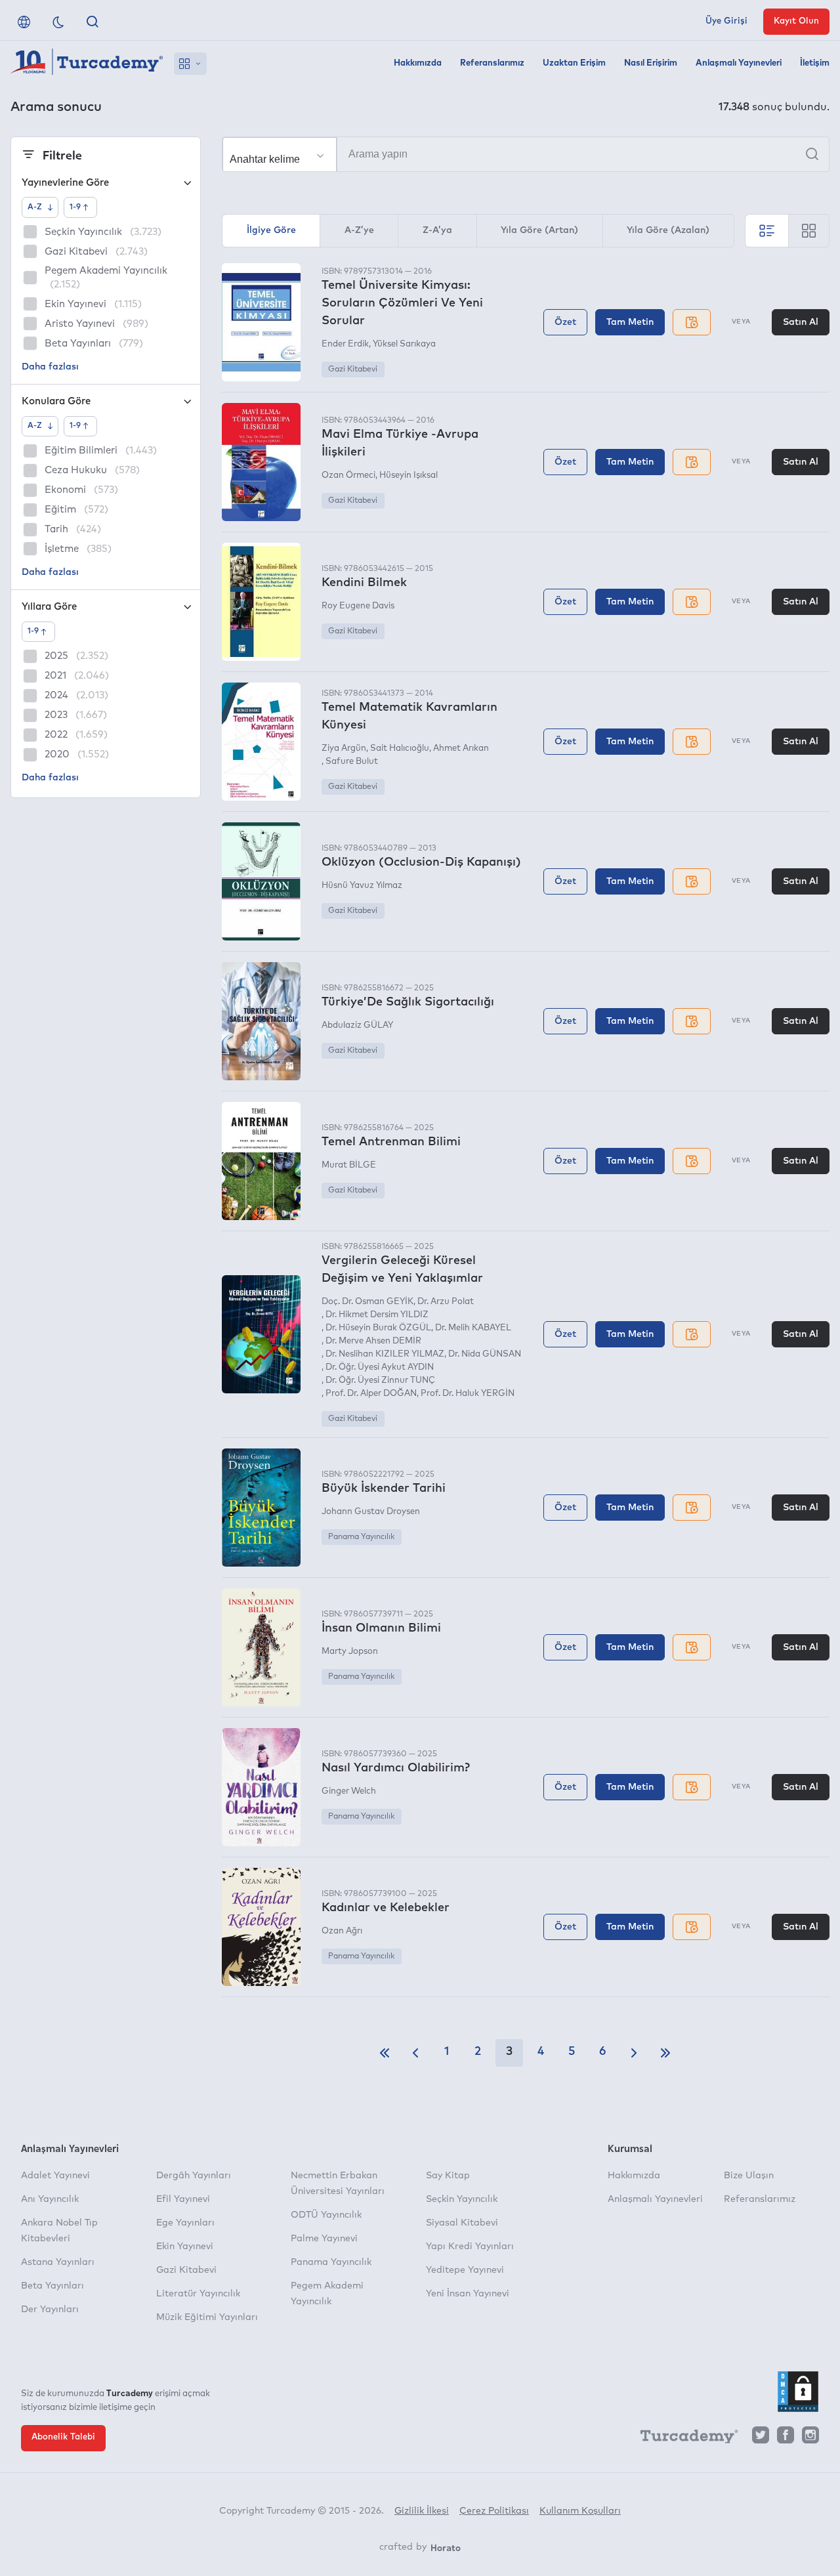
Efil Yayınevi (183, 2199)
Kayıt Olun (796, 21)
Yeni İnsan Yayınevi (468, 2294)
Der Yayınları (50, 2310)
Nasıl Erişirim (651, 63)
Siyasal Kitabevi (462, 2223)
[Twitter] (761, 2439)
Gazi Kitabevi (353, 370)
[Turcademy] (683, 2439)
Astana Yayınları (58, 2262)
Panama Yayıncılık (361, 1537)
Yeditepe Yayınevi (465, 2270)
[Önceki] (415, 2053)
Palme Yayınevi (324, 2239)
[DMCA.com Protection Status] (798, 2392)
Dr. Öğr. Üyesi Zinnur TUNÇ (380, 1381)
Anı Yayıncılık (50, 2199)
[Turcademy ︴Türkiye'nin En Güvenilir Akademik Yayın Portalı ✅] (87, 64)
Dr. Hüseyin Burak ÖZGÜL (378, 1328)
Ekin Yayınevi (185, 2247)
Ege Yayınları (185, 2223)
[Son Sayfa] (665, 2053)
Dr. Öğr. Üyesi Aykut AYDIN (380, 1367)
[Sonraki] (634, 2053)
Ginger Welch (349, 1791)
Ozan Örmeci (348, 475)
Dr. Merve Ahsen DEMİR (373, 1341)
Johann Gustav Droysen (371, 1512)
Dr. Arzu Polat (446, 1302)
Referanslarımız (492, 63)
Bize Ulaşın (749, 2176)
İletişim (815, 63)
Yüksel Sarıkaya (404, 344)
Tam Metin (630, 322)
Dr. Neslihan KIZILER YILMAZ (385, 1354)
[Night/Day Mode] (58, 22)
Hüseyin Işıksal (409, 475)
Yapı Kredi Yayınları (470, 2247)
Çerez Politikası (494, 2511)
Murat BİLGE (349, 1165)
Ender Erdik (345, 344)
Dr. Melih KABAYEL (473, 1328)
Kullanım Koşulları (580, 2511)
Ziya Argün (344, 749)
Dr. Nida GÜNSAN (485, 1354)
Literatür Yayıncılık (198, 2294)
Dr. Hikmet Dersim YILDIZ (377, 1315)
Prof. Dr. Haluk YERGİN (468, 1394)
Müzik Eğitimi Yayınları (207, 2317)
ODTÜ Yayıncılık (326, 2215)
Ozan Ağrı (342, 1931)
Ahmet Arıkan (461, 749)
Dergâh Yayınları (194, 2176)
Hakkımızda (418, 63)
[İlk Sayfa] (385, 2053)
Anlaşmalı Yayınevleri (739, 63)
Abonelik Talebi (63, 2437)
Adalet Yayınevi (55, 2176)
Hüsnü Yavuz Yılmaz (362, 886)
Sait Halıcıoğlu (400, 749)
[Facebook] (786, 2439)
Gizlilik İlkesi (422, 2511)
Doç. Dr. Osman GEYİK (367, 1302)
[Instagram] (810, 2439)
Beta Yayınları (52, 2286)
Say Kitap (448, 2176)
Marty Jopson (350, 1652)
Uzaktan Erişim (574, 63)
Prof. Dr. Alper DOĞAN (371, 1394)
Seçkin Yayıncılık (462, 2199)
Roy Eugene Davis (358, 606)
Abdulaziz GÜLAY (357, 1025)
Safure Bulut (352, 762)
